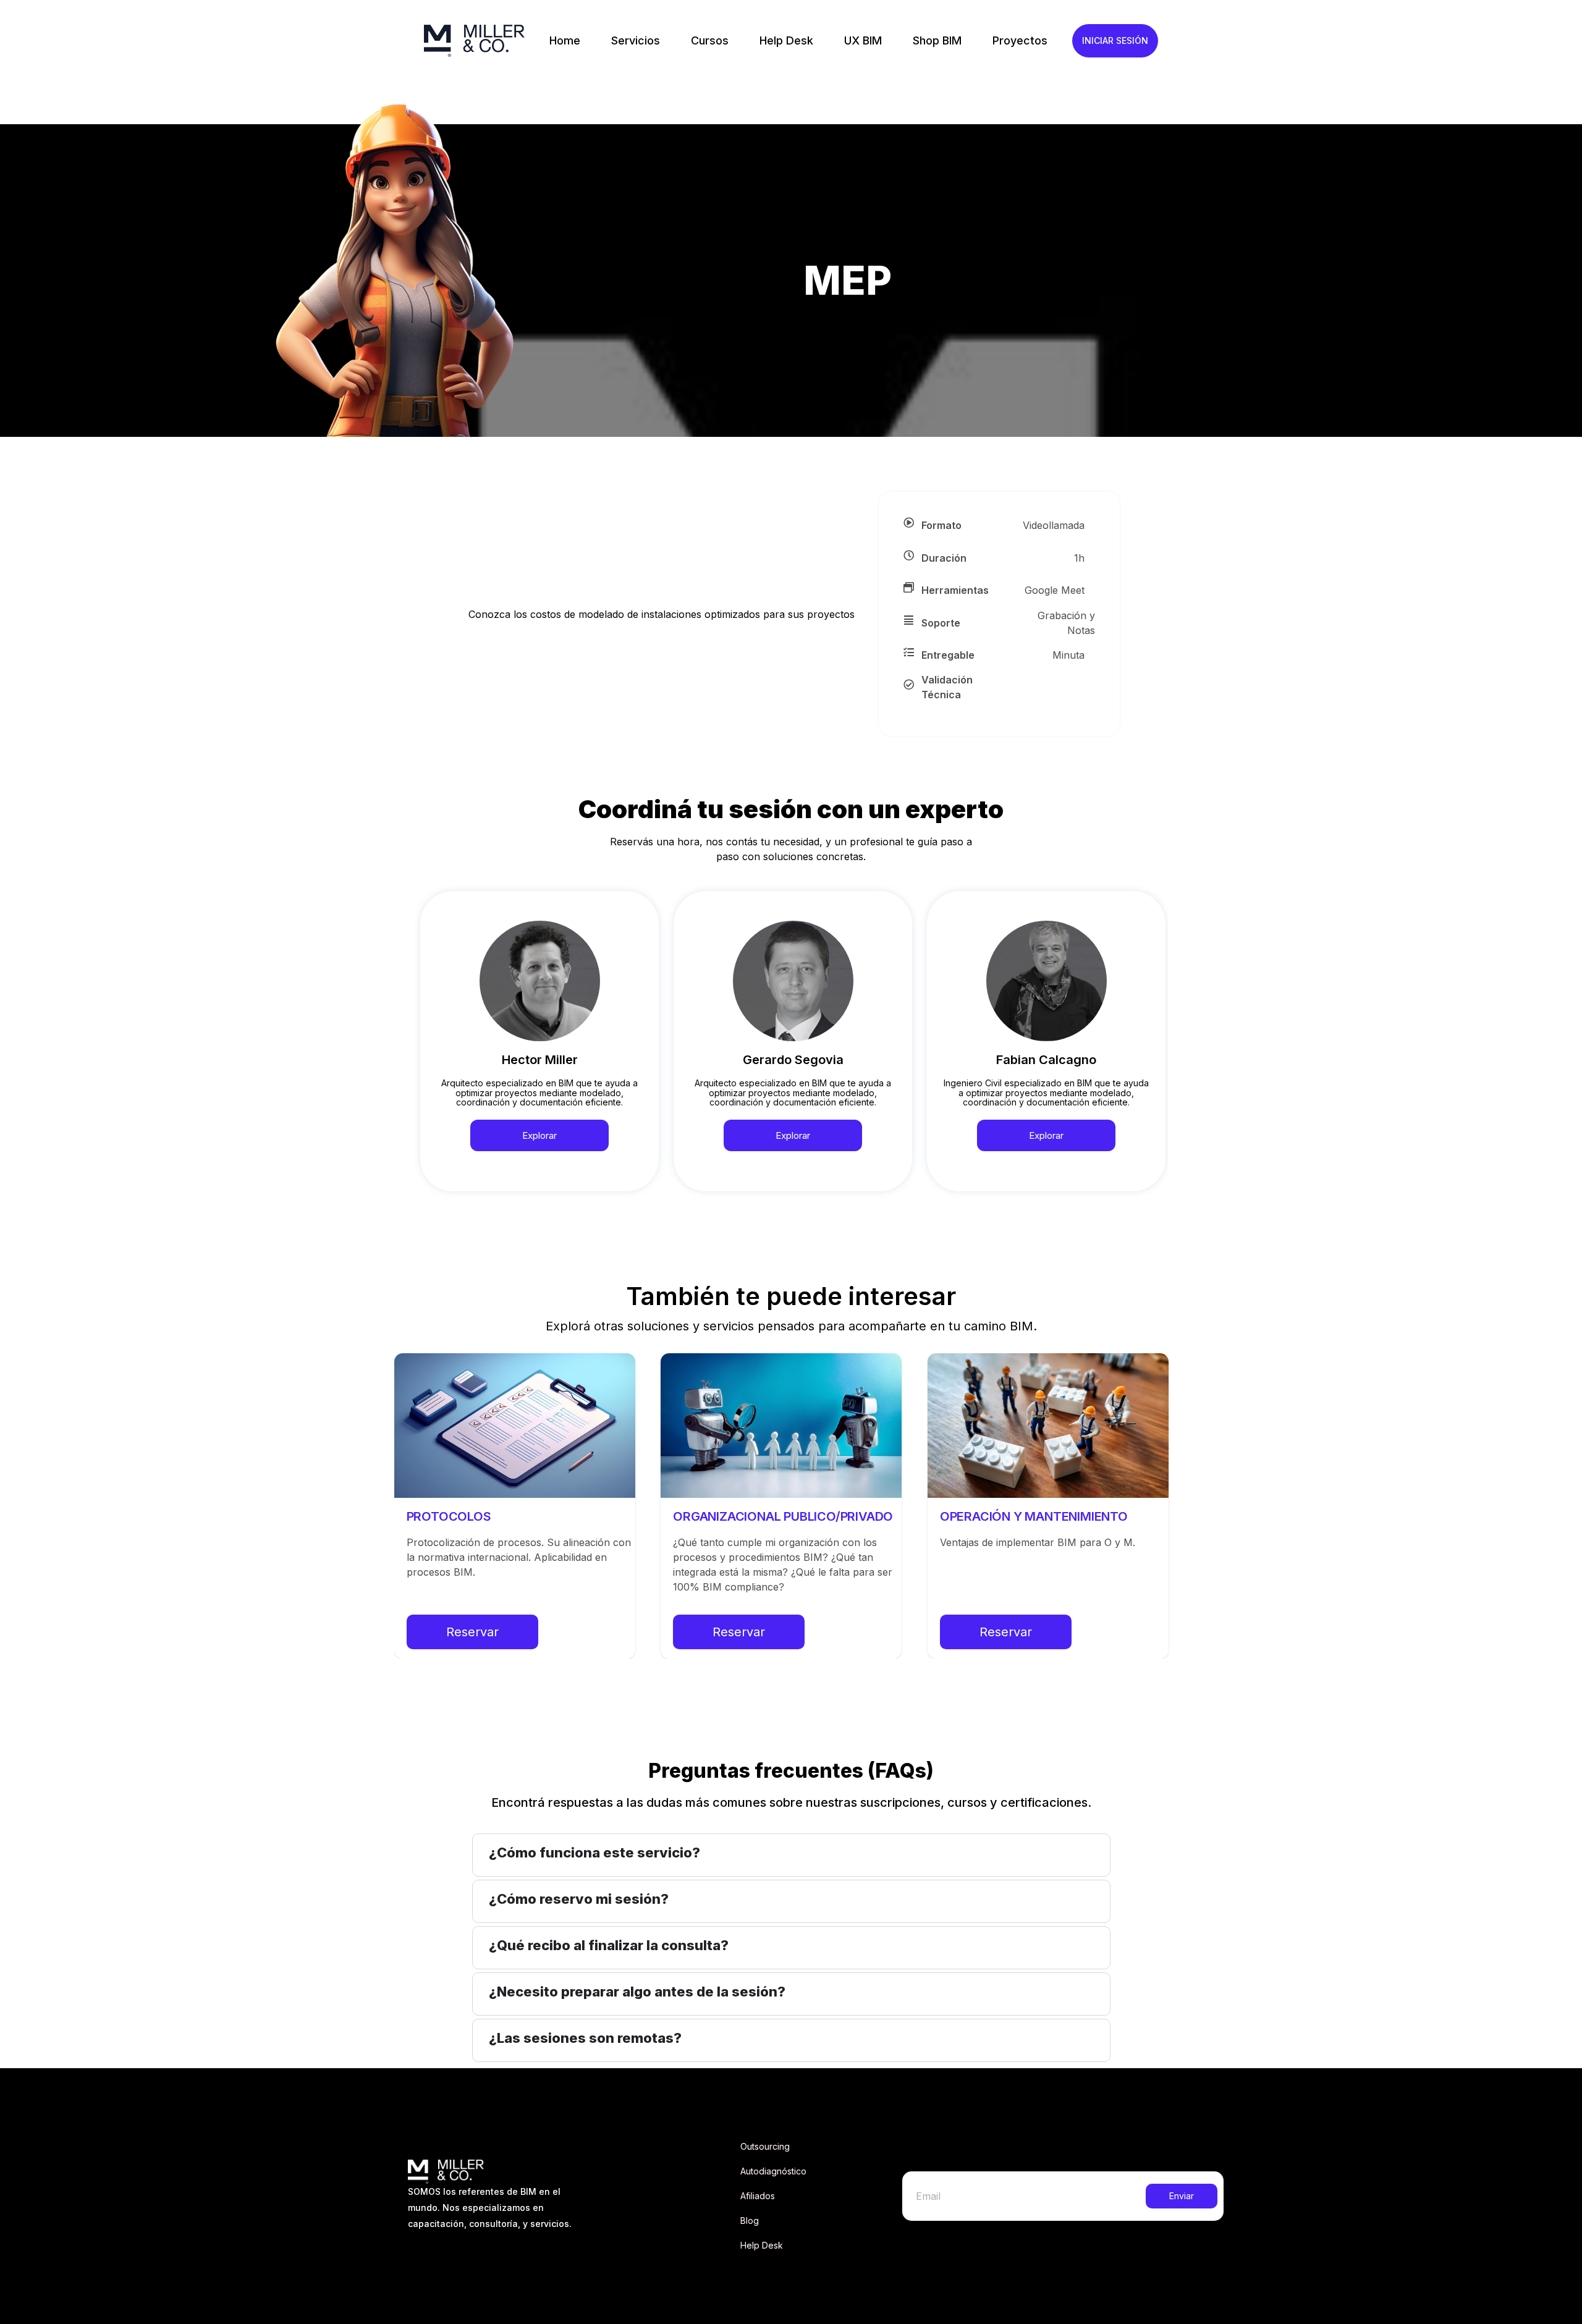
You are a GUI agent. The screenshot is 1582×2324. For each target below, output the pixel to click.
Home (565, 40)
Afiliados (758, 2196)
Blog (750, 2220)
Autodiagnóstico (773, 2171)
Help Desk (786, 40)
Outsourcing (765, 2146)
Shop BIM (937, 40)
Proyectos (1020, 40)
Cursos (710, 40)
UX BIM (863, 40)
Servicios (636, 40)
